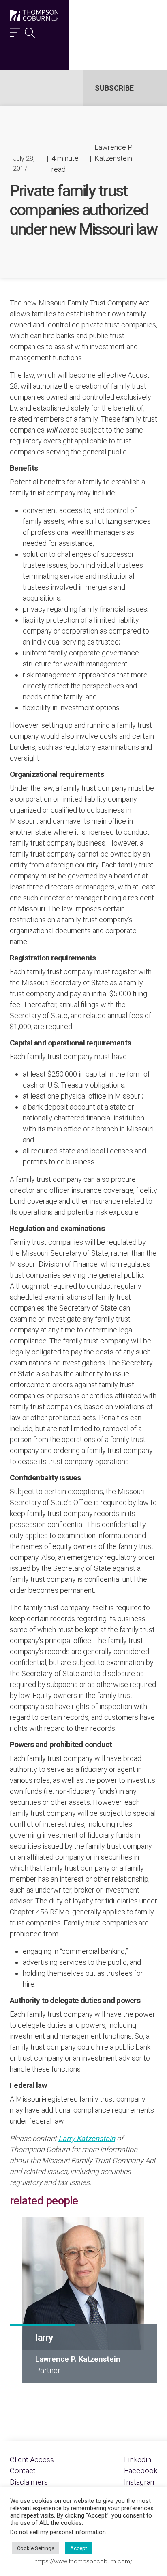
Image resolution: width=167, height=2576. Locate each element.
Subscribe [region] (114, 88)
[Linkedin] (138, 2460)
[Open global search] (30, 31)
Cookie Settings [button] (36, 2548)
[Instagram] (140, 2482)
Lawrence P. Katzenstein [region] (113, 153)
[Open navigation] (15, 31)
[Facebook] (141, 2471)
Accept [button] (79, 2548)
